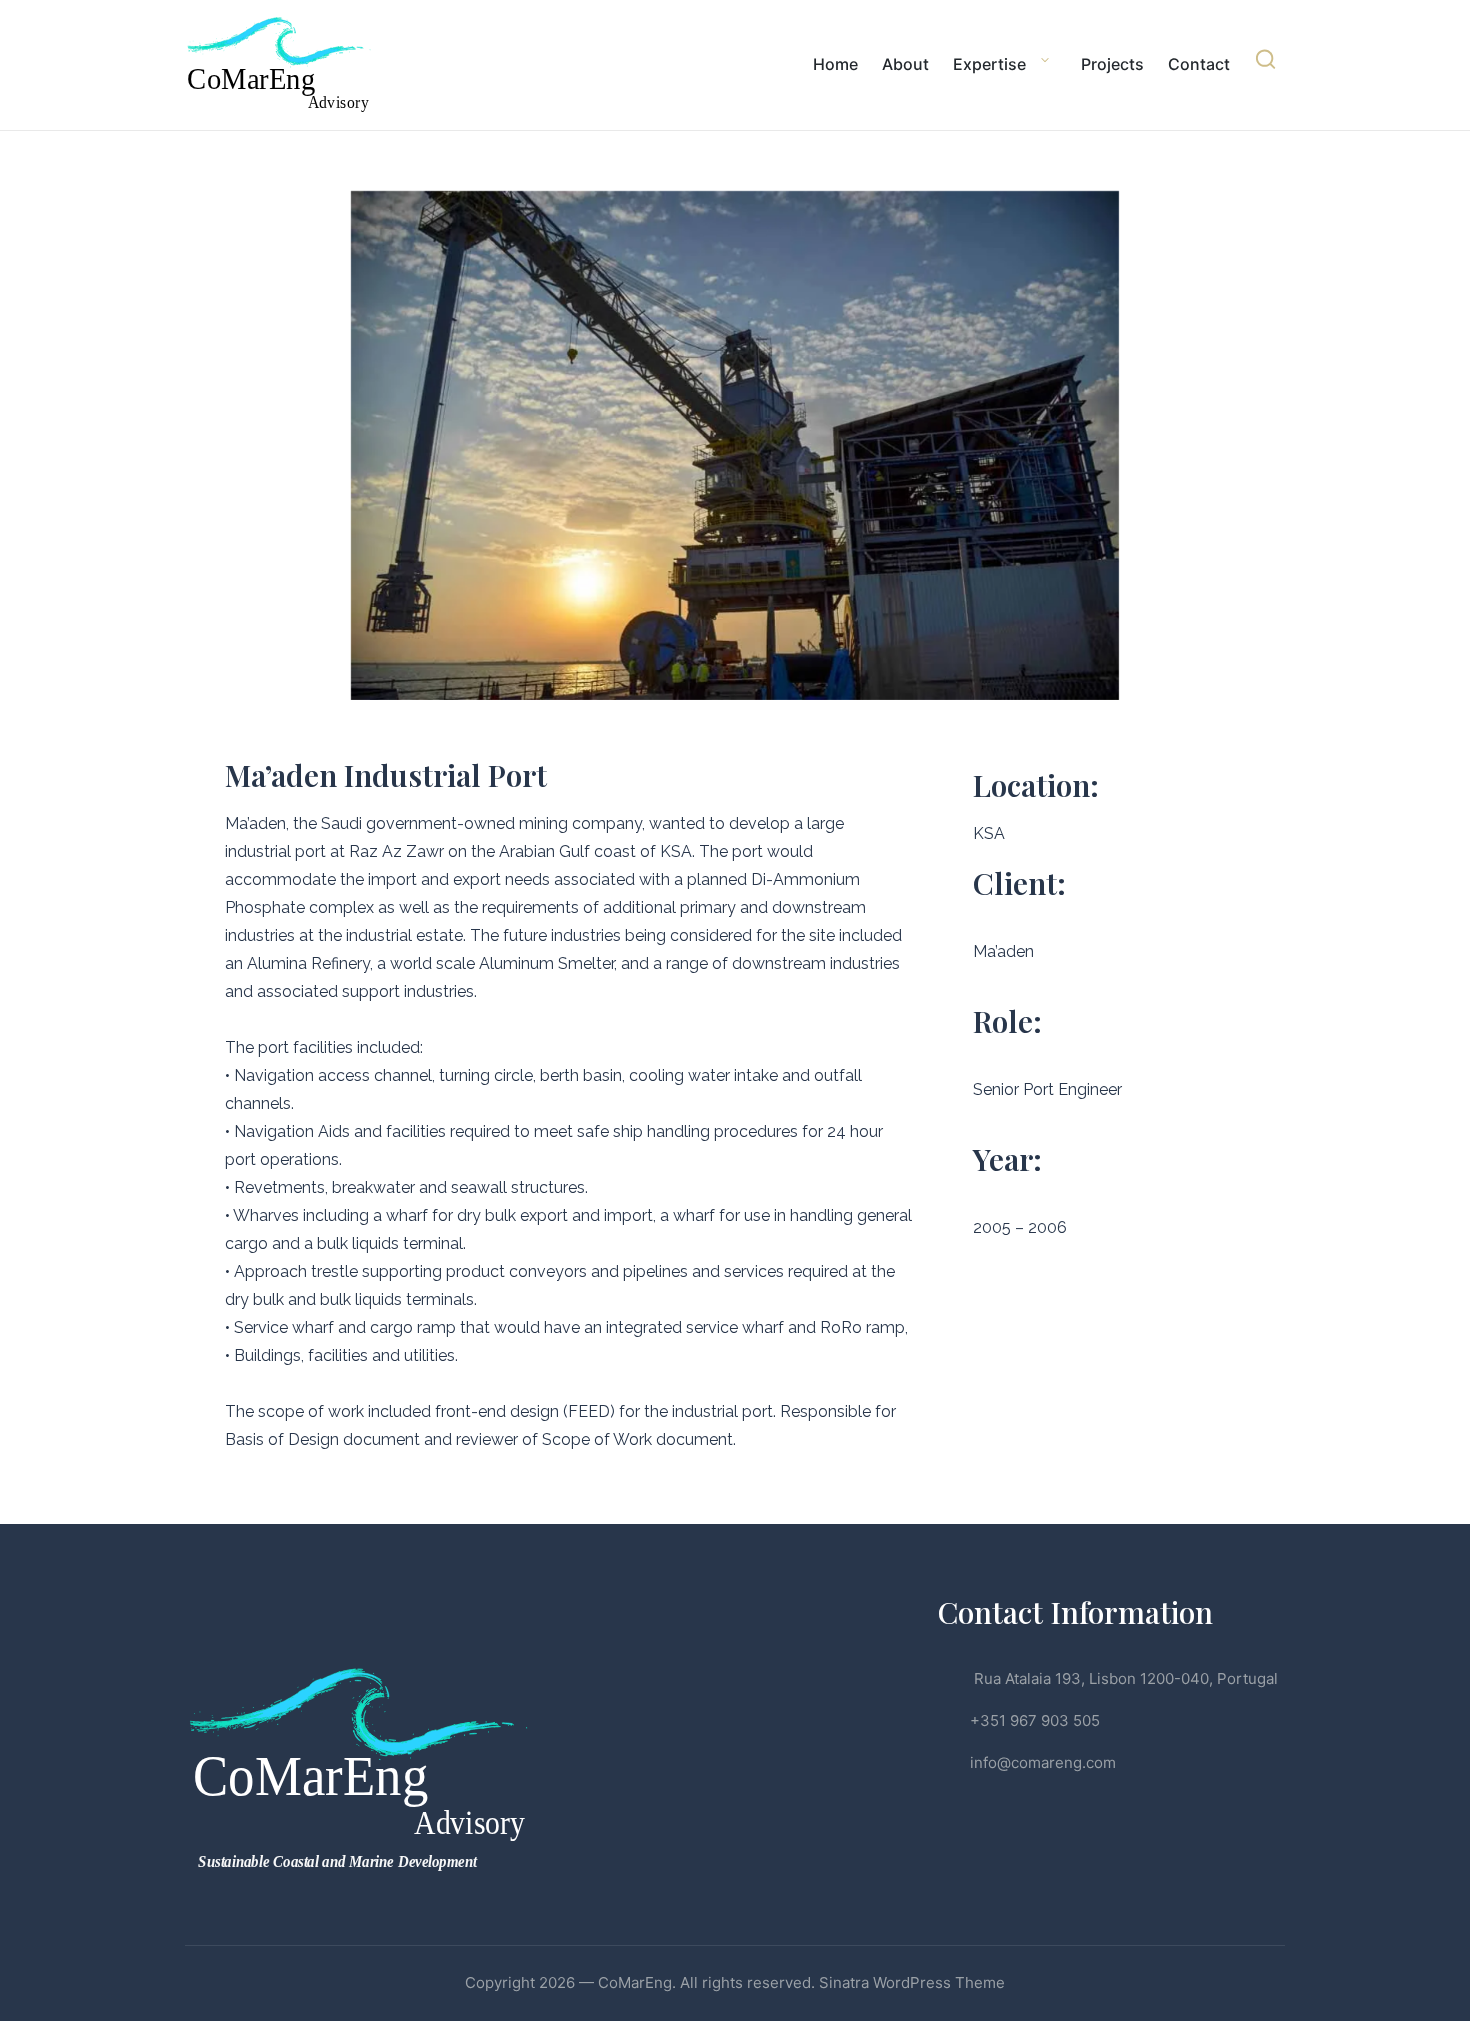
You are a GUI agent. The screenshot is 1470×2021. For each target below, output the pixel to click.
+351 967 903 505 (1035, 1720)
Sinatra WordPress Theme (912, 1982)
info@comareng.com (1043, 1762)
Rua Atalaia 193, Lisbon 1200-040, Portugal (1124, 1678)
